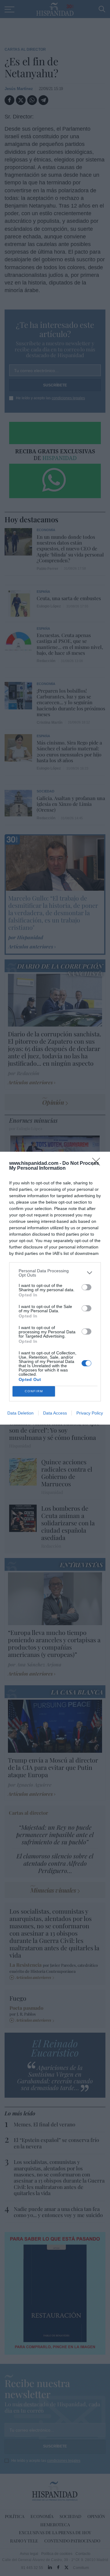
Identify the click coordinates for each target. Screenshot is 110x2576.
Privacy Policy (90, 1413)
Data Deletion (20, 1413)
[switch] (86, 1287)
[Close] (98, 1164)
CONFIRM (34, 1391)
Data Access (55, 1413)
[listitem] (55, 1273)
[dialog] (55, 1288)
